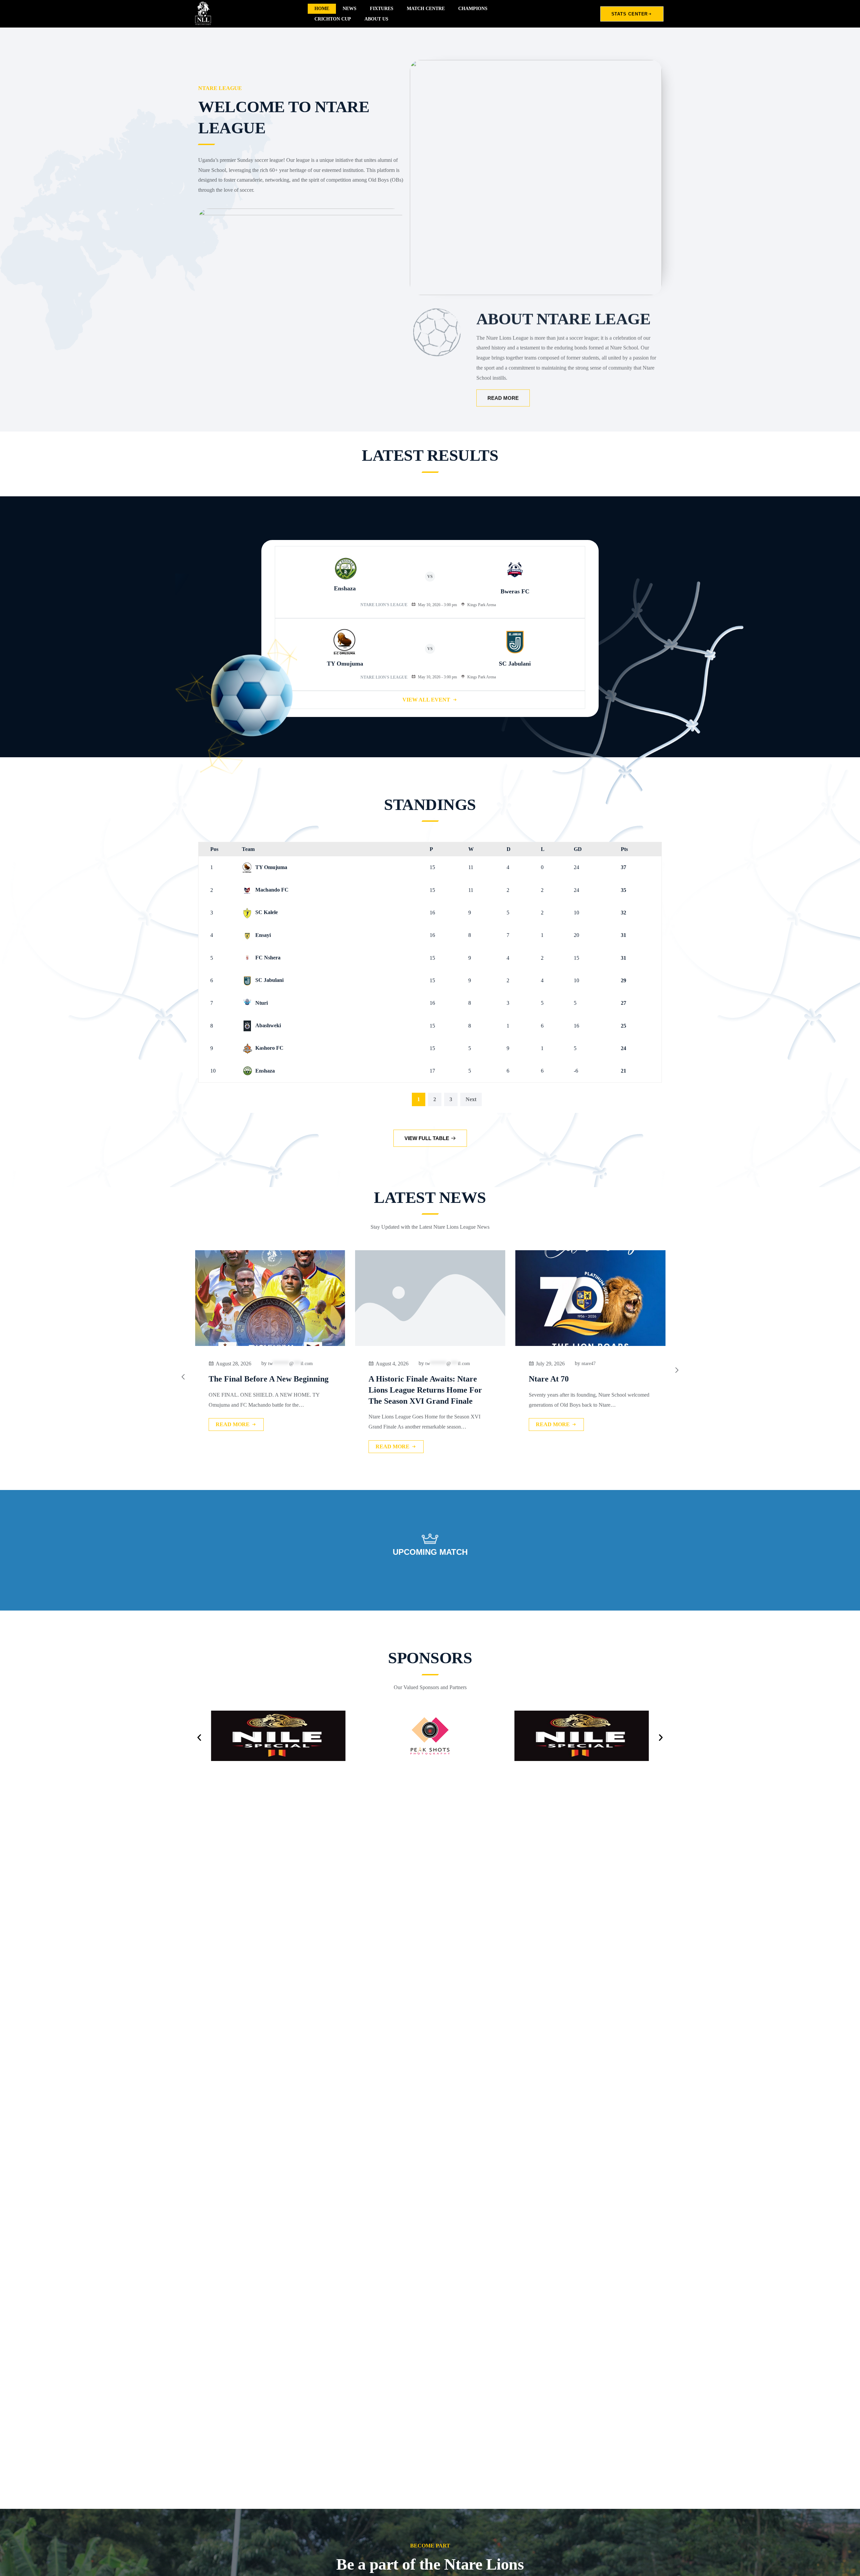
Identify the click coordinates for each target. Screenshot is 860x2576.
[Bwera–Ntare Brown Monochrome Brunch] (531, 1298)
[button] (199, 1737)
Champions (473, 9)
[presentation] (183, 1377)
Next (471, 1099)
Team (248, 849)
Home (322, 9)
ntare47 (369, 1364)
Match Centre (426, 9)
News (350, 9)
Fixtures (382, 9)
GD (578, 849)
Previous (394, 1099)
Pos (214, 849)
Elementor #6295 (659, 1379)
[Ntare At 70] (371, 1298)
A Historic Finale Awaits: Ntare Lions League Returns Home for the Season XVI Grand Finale (206, 1390)
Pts (624, 849)
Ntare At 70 (329, 1379)
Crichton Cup (333, 19)
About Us (376, 19)
